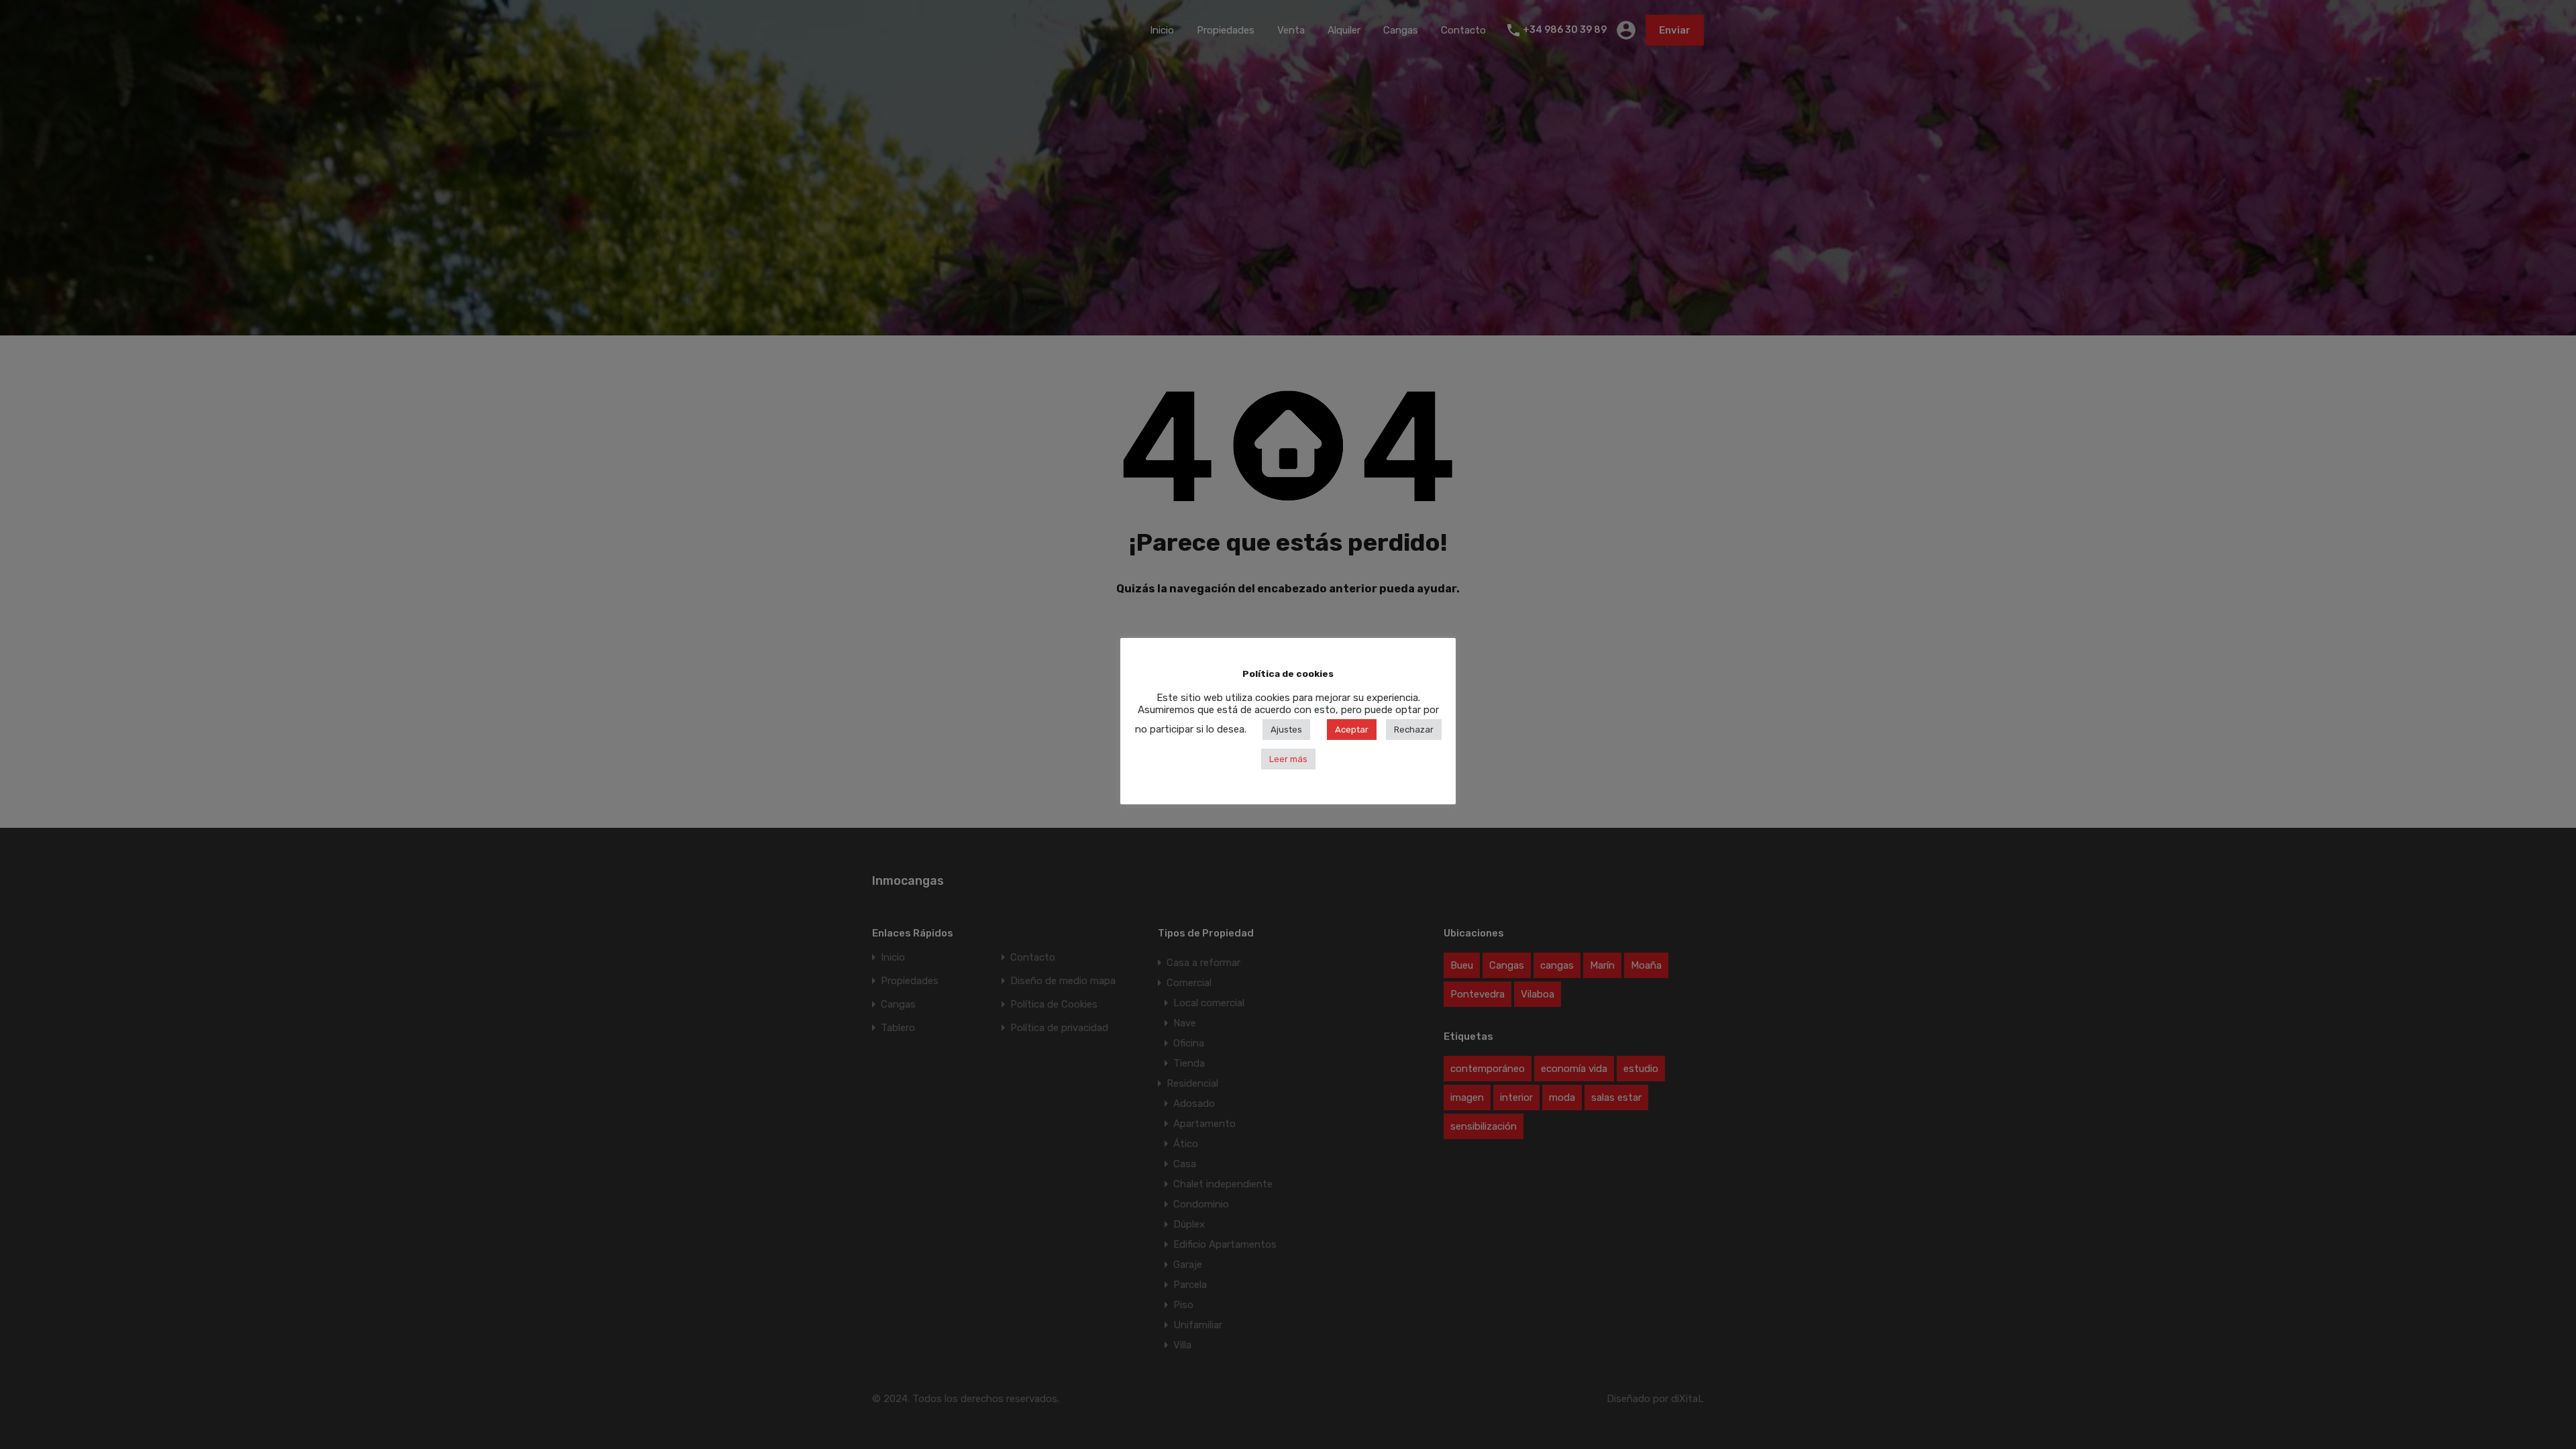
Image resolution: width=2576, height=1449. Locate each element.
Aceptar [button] (1352, 730)
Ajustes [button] (1286, 730)
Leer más (1288, 759)
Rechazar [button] (1414, 730)
